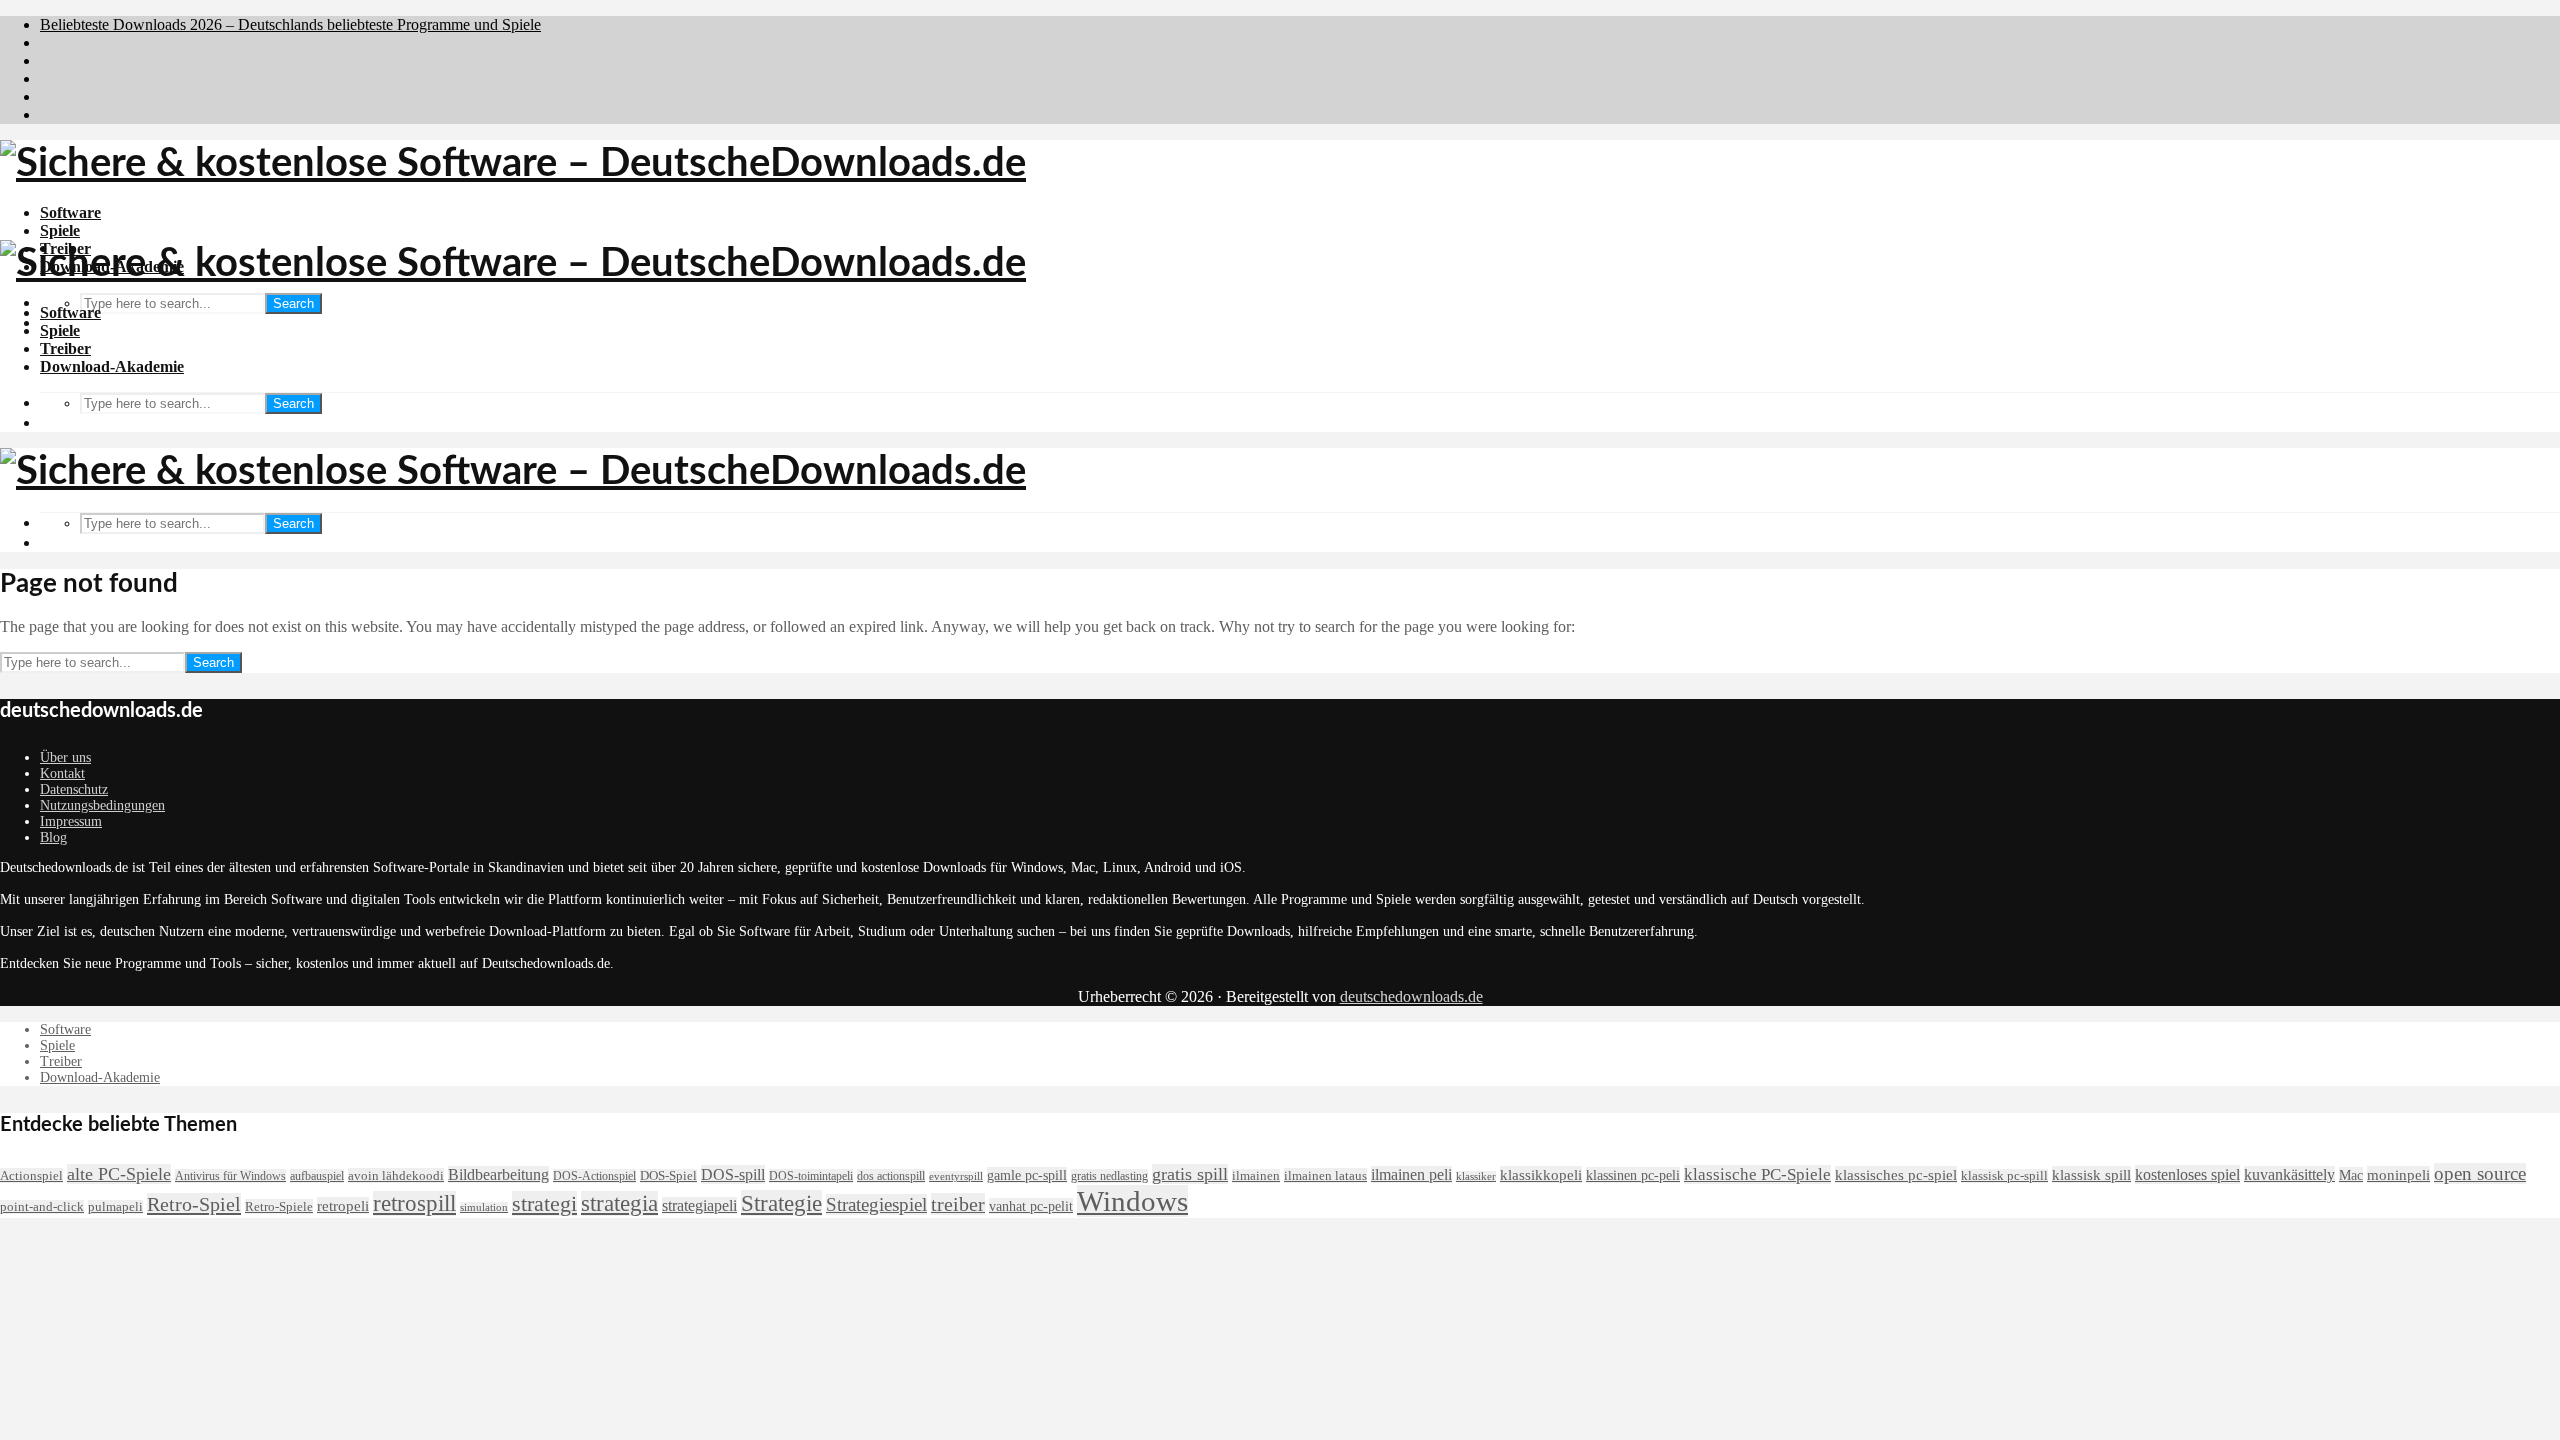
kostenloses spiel (2187, 1174)
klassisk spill (2091, 1174)
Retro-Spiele (279, 1206)
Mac (2351, 1175)
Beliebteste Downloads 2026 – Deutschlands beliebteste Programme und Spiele (290, 24)
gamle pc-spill (1027, 1175)
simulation (484, 1207)
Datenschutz (74, 789)
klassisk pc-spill (2004, 1176)
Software (70, 212)
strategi (544, 1203)
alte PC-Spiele (119, 1174)
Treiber (65, 348)
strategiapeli (699, 1205)
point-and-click (42, 1207)
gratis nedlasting (1109, 1176)
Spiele (60, 230)
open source (2480, 1173)
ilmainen (1256, 1176)
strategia (619, 1203)
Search (293, 303)
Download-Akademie (112, 366)
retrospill (414, 1203)
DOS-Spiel (668, 1176)
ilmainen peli (1411, 1174)
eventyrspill (956, 1176)
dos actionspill (891, 1176)
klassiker (1476, 1176)
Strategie (781, 1203)
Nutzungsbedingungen (102, 805)
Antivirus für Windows (230, 1176)
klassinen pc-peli (1633, 1175)
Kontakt (62, 773)
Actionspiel (31, 1175)
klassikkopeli (1541, 1174)
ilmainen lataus (1325, 1175)
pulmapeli (115, 1207)
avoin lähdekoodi (396, 1175)
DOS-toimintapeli (811, 1176)
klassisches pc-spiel (1896, 1174)
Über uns (65, 757)
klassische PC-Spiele (1757, 1174)
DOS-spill (733, 1174)
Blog (53, 837)
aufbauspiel (317, 1176)
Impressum (71, 821)
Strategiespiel (876, 1204)
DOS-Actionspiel (594, 1176)
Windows (1132, 1201)
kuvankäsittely (2289, 1174)
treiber (958, 1204)
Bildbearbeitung (498, 1174)
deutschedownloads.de (1411, 996)
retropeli (343, 1205)
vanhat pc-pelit (1031, 1206)
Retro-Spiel (194, 1204)
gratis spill (1190, 1174)
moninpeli (2398, 1174)
